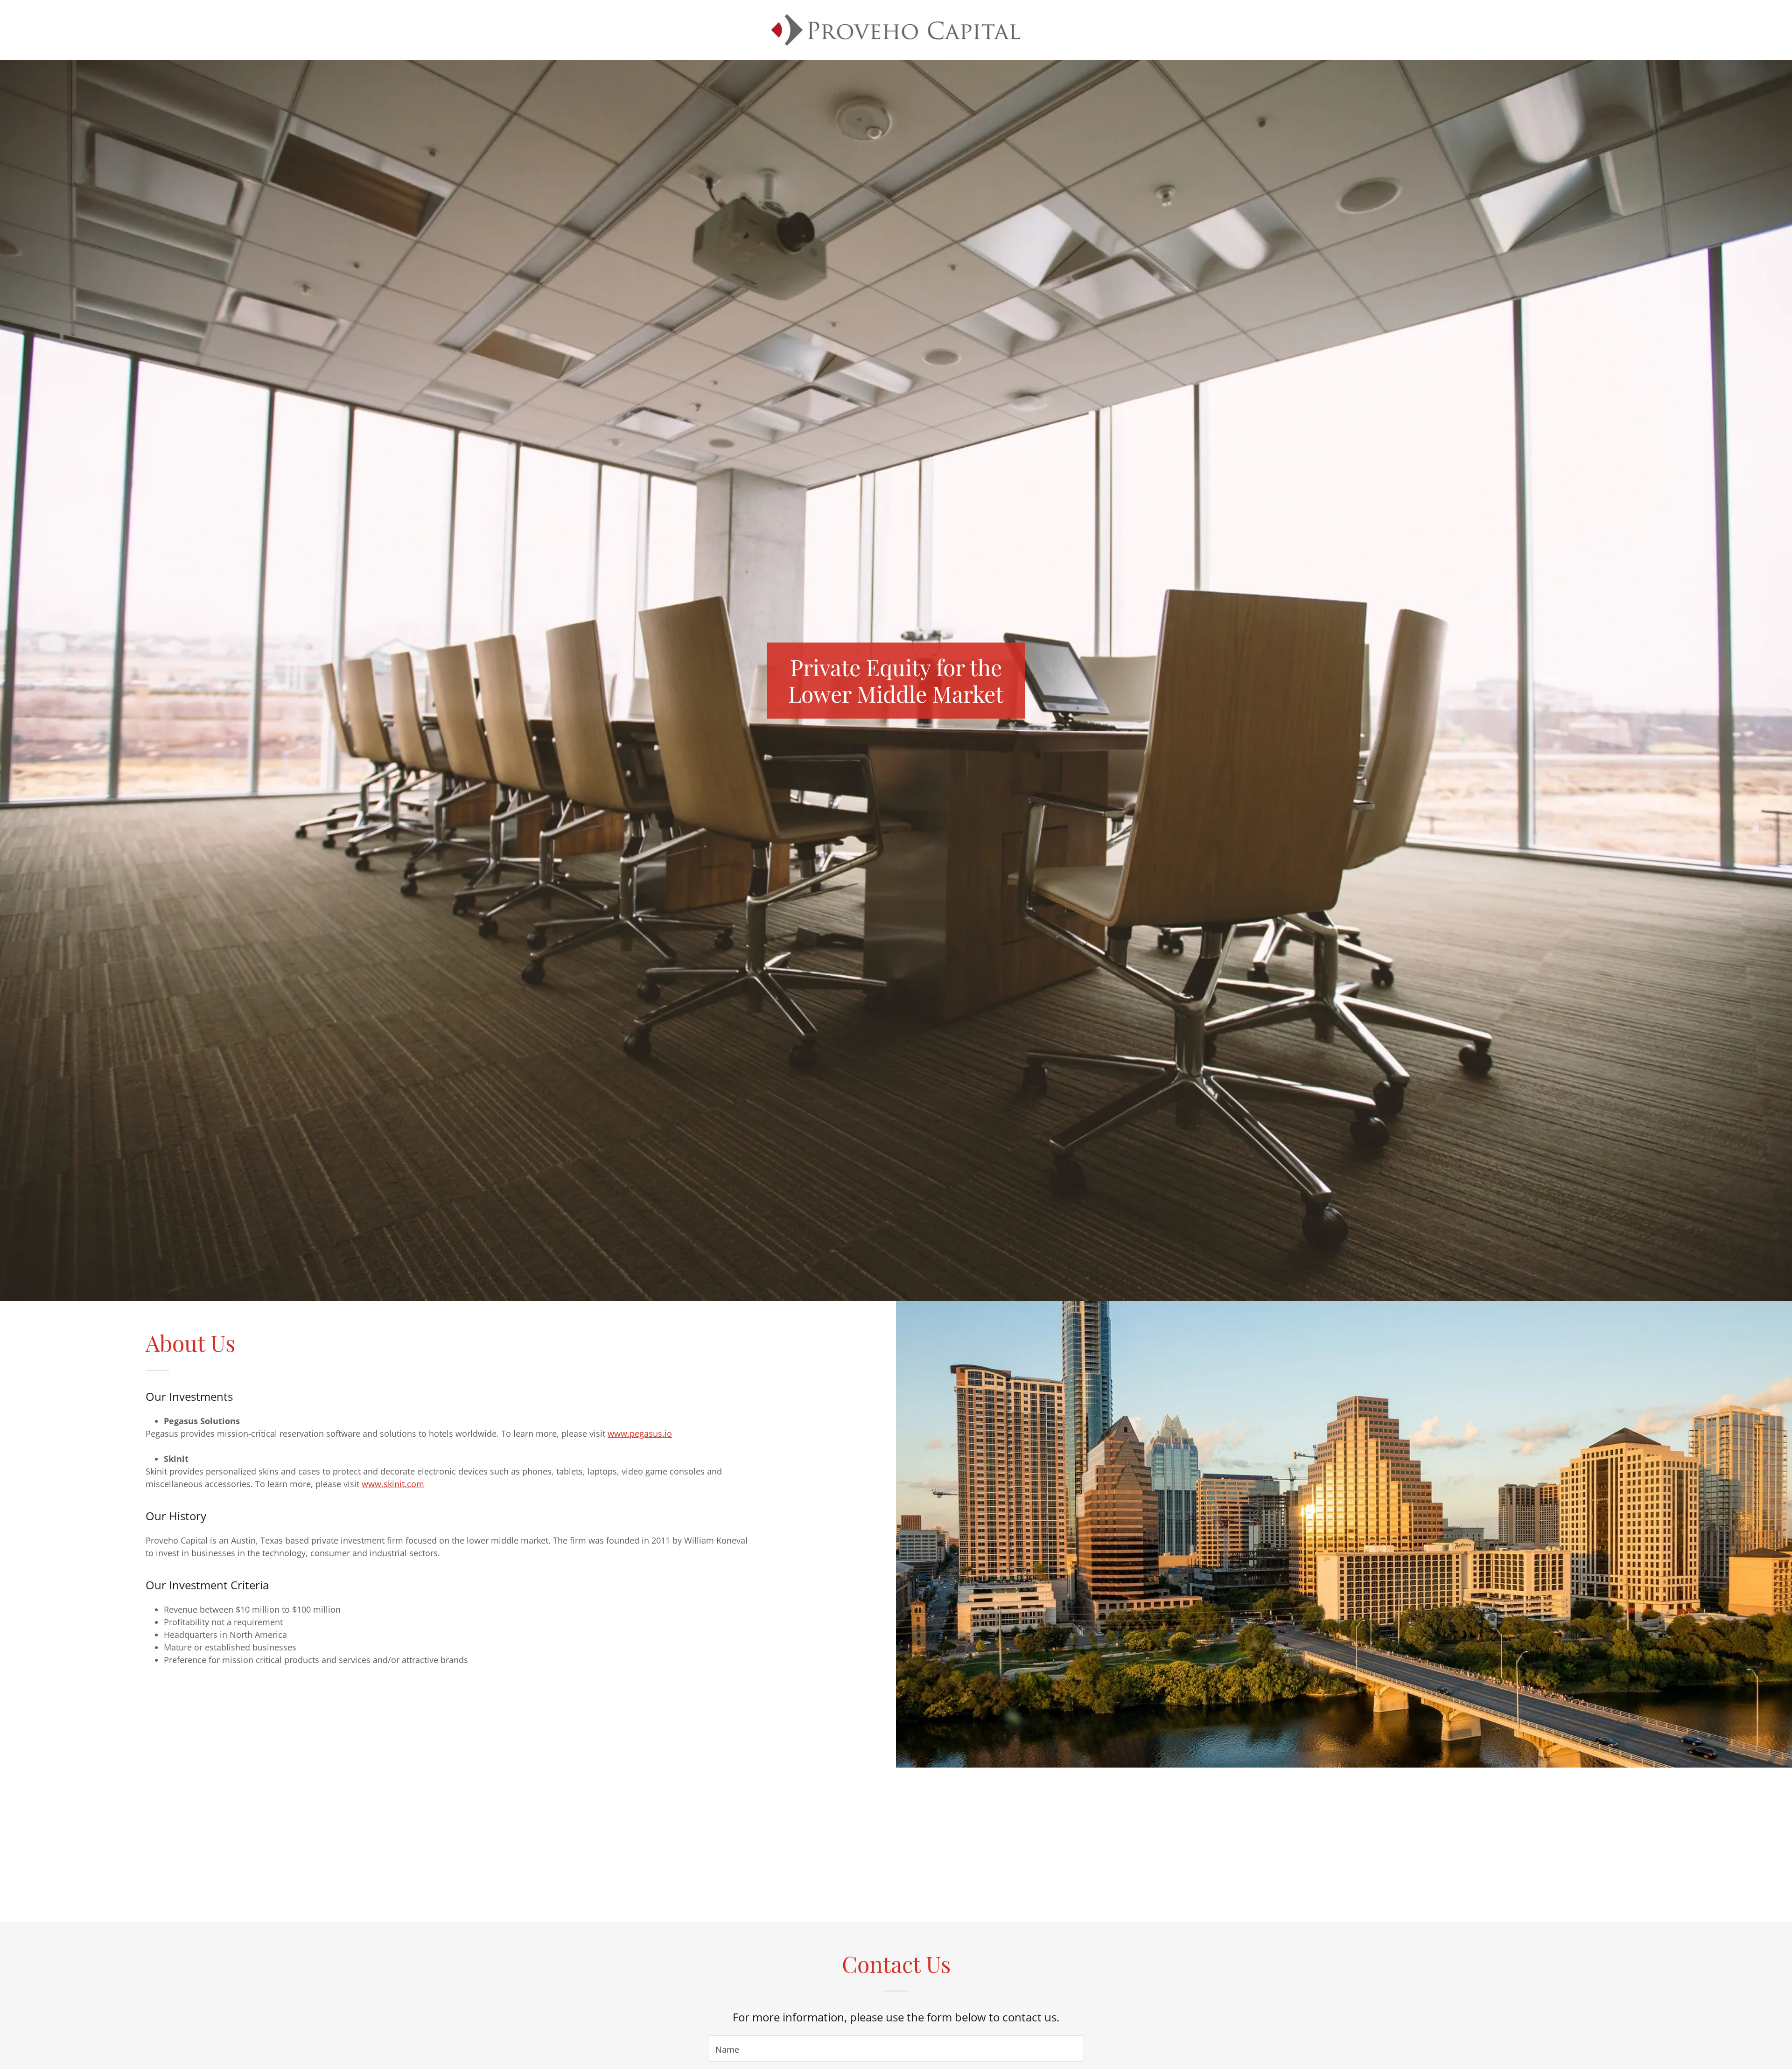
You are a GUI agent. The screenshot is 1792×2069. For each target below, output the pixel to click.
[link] (896, 29)
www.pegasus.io (640, 1433)
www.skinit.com (393, 1484)
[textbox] (896, 2048)
